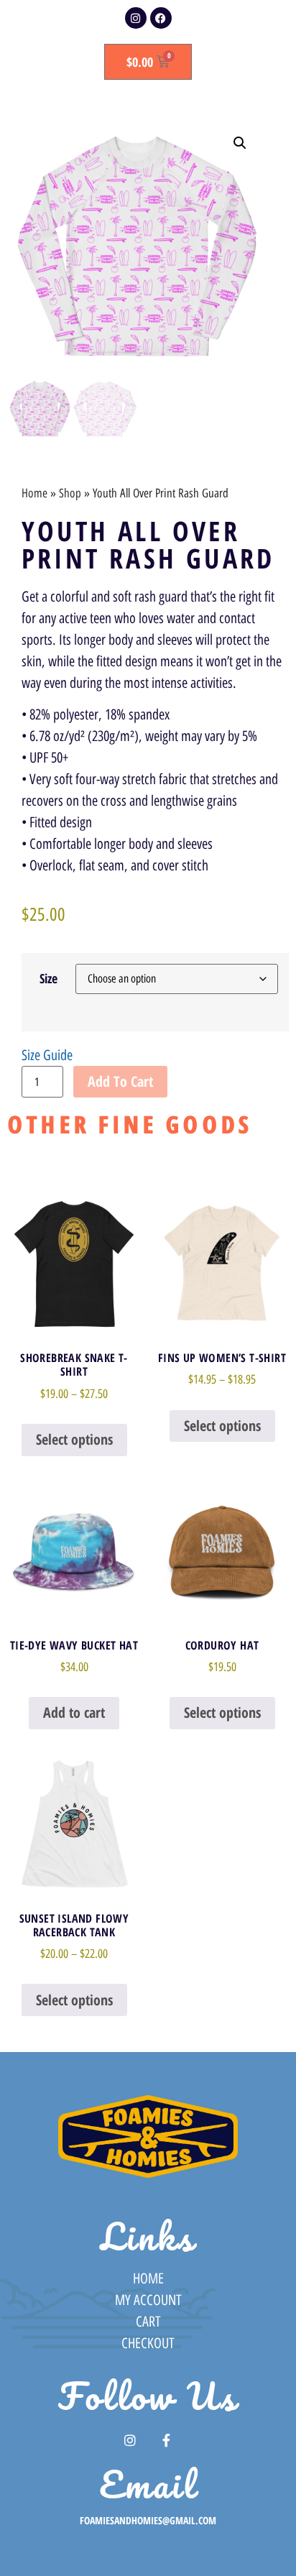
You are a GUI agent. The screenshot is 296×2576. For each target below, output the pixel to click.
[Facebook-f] (167, 2440)
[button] (240, 143)
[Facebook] (161, 18)
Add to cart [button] (74, 1712)
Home (34, 493)
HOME (148, 2278)
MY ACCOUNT (148, 2300)
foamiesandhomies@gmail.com (148, 2520)
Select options (74, 1439)
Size (48, 978)
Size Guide (47, 1055)
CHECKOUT (148, 2343)
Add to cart (120, 1081)
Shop (70, 493)
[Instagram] (136, 18)
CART (148, 2322)
